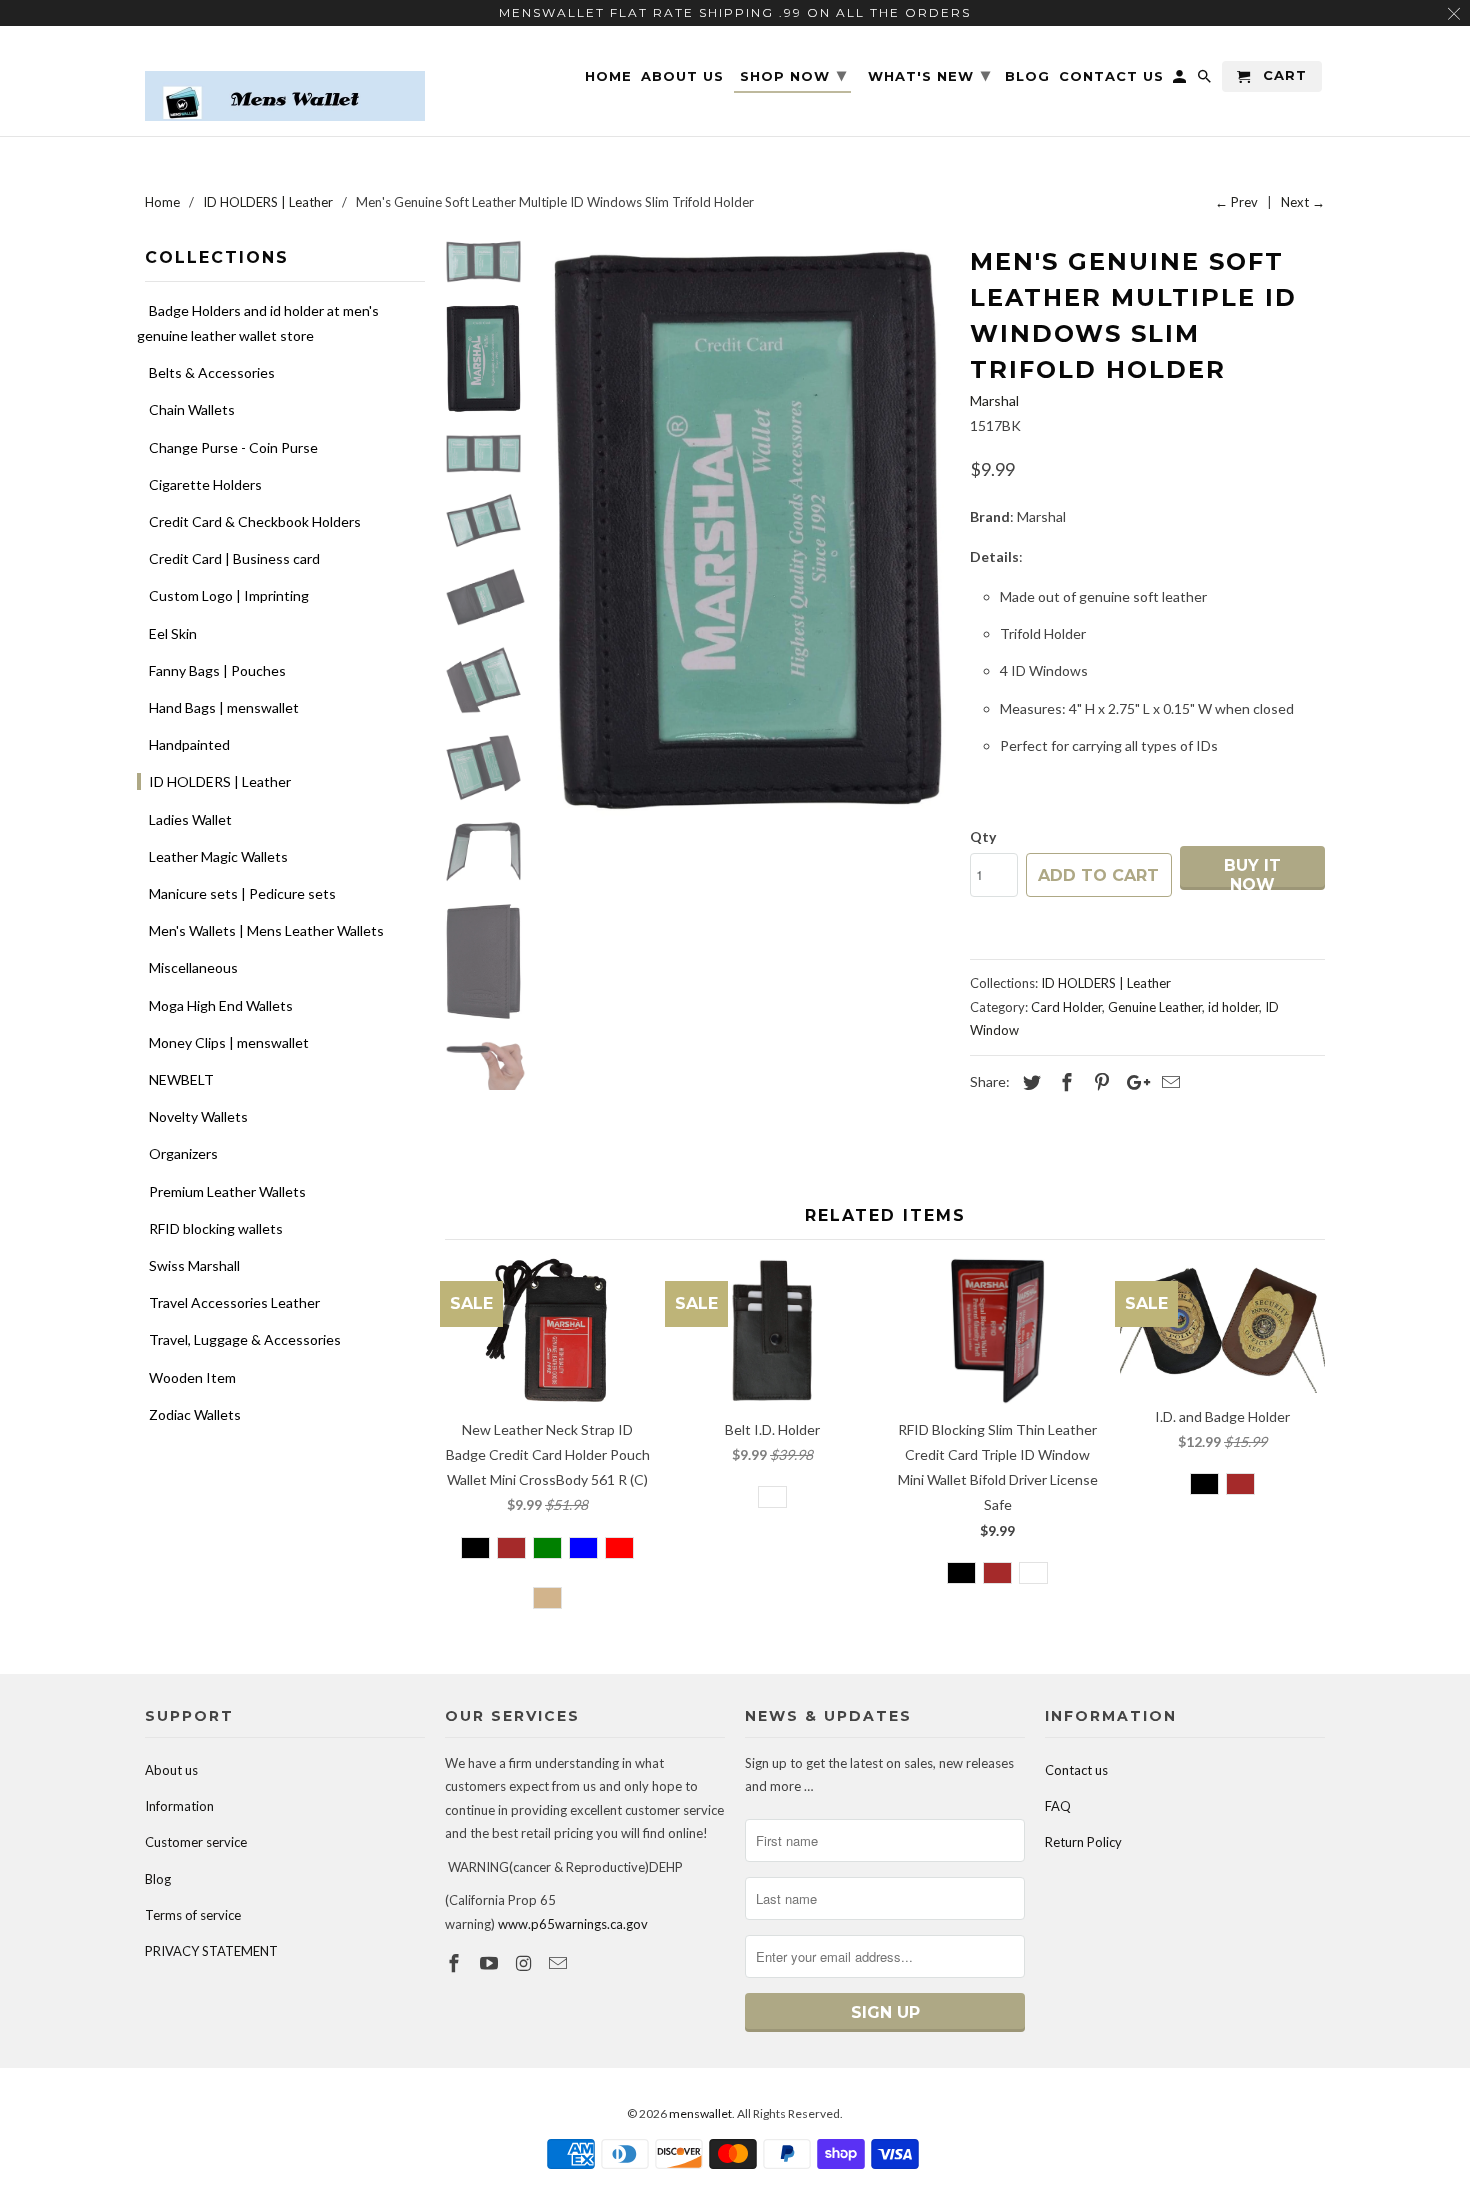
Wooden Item (192, 1377)
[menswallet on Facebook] (456, 1963)
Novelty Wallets (198, 1116)
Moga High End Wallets (221, 1005)
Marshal (994, 400)
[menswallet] (285, 81)
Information (179, 1806)
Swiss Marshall (194, 1265)
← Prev (1236, 202)
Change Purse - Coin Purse (233, 447)
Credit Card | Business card (234, 558)
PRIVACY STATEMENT (211, 1951)
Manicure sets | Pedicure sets (242, 893)
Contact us (1076, 1770)
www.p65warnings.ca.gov (573, 1924)
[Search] (1206, 80)
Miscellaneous (193, 967)
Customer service (196, 1842)
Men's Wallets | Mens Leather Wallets (266, 930)
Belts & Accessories (212, 372)
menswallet (700, 2113)
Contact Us (1111, 76)
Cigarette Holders (205, 484)
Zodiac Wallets (195, 1414)
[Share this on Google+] (1133, 1082)
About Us (682, 76)
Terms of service (193, 1915)
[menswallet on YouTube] (491, 1963)
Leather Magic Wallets (218, 856)
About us (171, 1770)
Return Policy (1083, 1842)
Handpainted (189, 744)
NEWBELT (181, 1079)
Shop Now (793, 75)
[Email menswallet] (560, 1963)
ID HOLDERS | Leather (220, 781)
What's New (929, 75)
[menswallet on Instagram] (526, 1963)
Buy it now (1252, 873)
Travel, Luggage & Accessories (245, 1339)
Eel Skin (173, 633)
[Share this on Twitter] (1029, 1082)
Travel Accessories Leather (234, 1302)
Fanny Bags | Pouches (217, 670)
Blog (158, 1879)
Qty (983, 836)
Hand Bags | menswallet (224, 707)
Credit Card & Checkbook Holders (255, 521)
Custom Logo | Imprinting (229, 595)
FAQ (1058, 1806)
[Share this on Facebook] (1064, 1082)
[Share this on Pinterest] (1099, 1082)
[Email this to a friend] (1168, 1082)
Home (608, 76)
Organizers (183, 1153)
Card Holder (1066, 1007)
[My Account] (1181, 80)
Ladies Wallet (190, 819)
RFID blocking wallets (216, 1228)
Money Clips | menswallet (229, 1042)
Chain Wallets (192, 409)
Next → (1303, 202)
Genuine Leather (1155, 1007)
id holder (1233, 1007)
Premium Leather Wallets (227, 1191)
